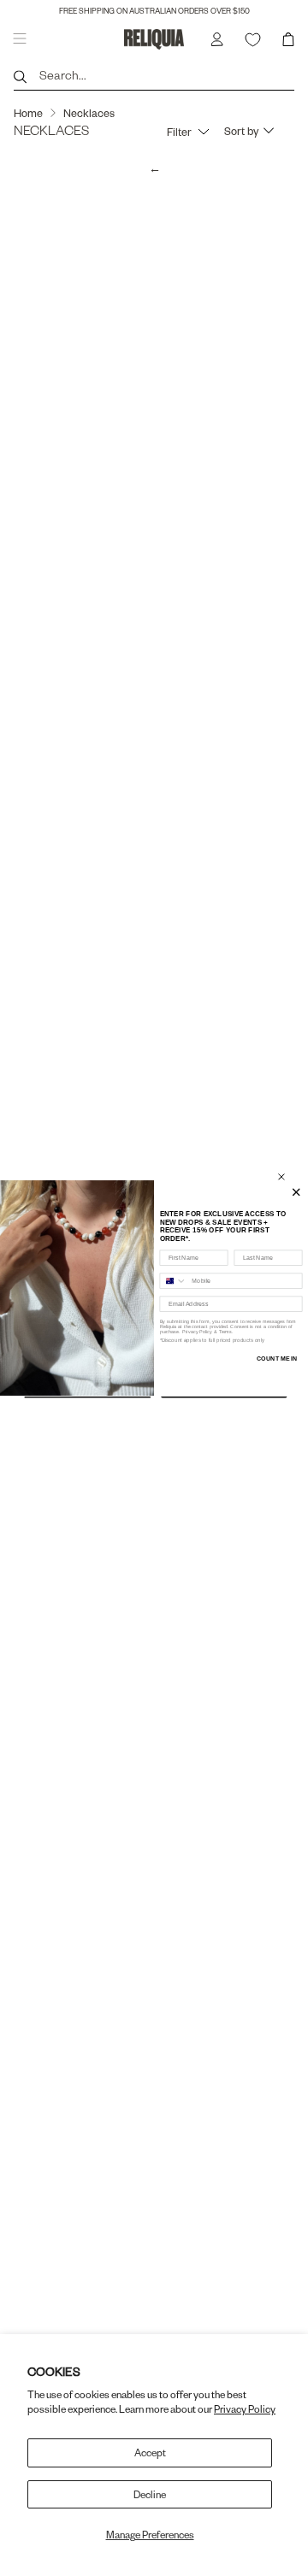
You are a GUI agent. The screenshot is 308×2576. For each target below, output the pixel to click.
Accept (150, 2452)
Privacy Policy (245, 2409)
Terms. (225, 1332)
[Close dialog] (281, 1177)
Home (28, 113)
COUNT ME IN (277, 1359)
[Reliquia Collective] (154, 39)
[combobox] (173, 1281)
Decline (150, 2494)
